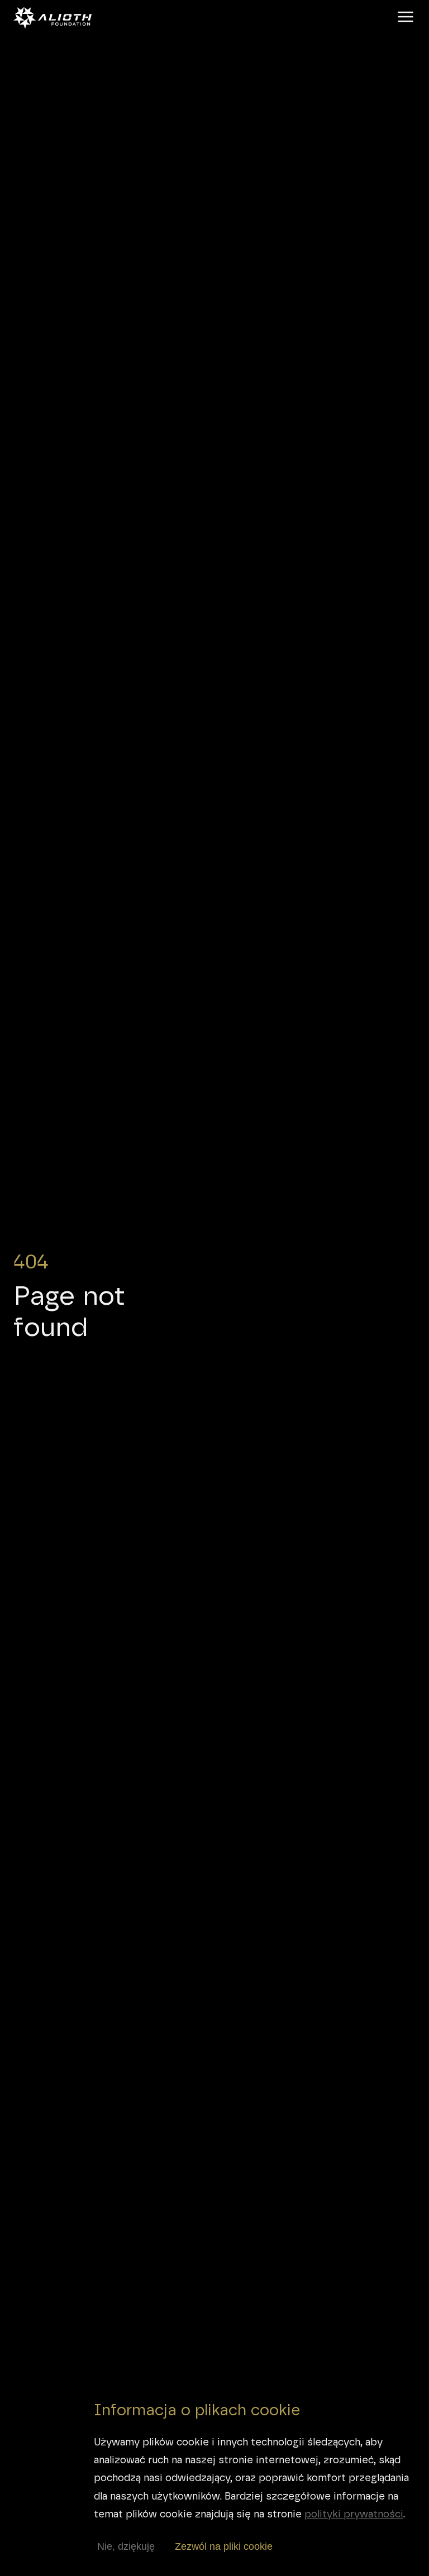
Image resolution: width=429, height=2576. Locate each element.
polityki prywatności (354, 2514)
